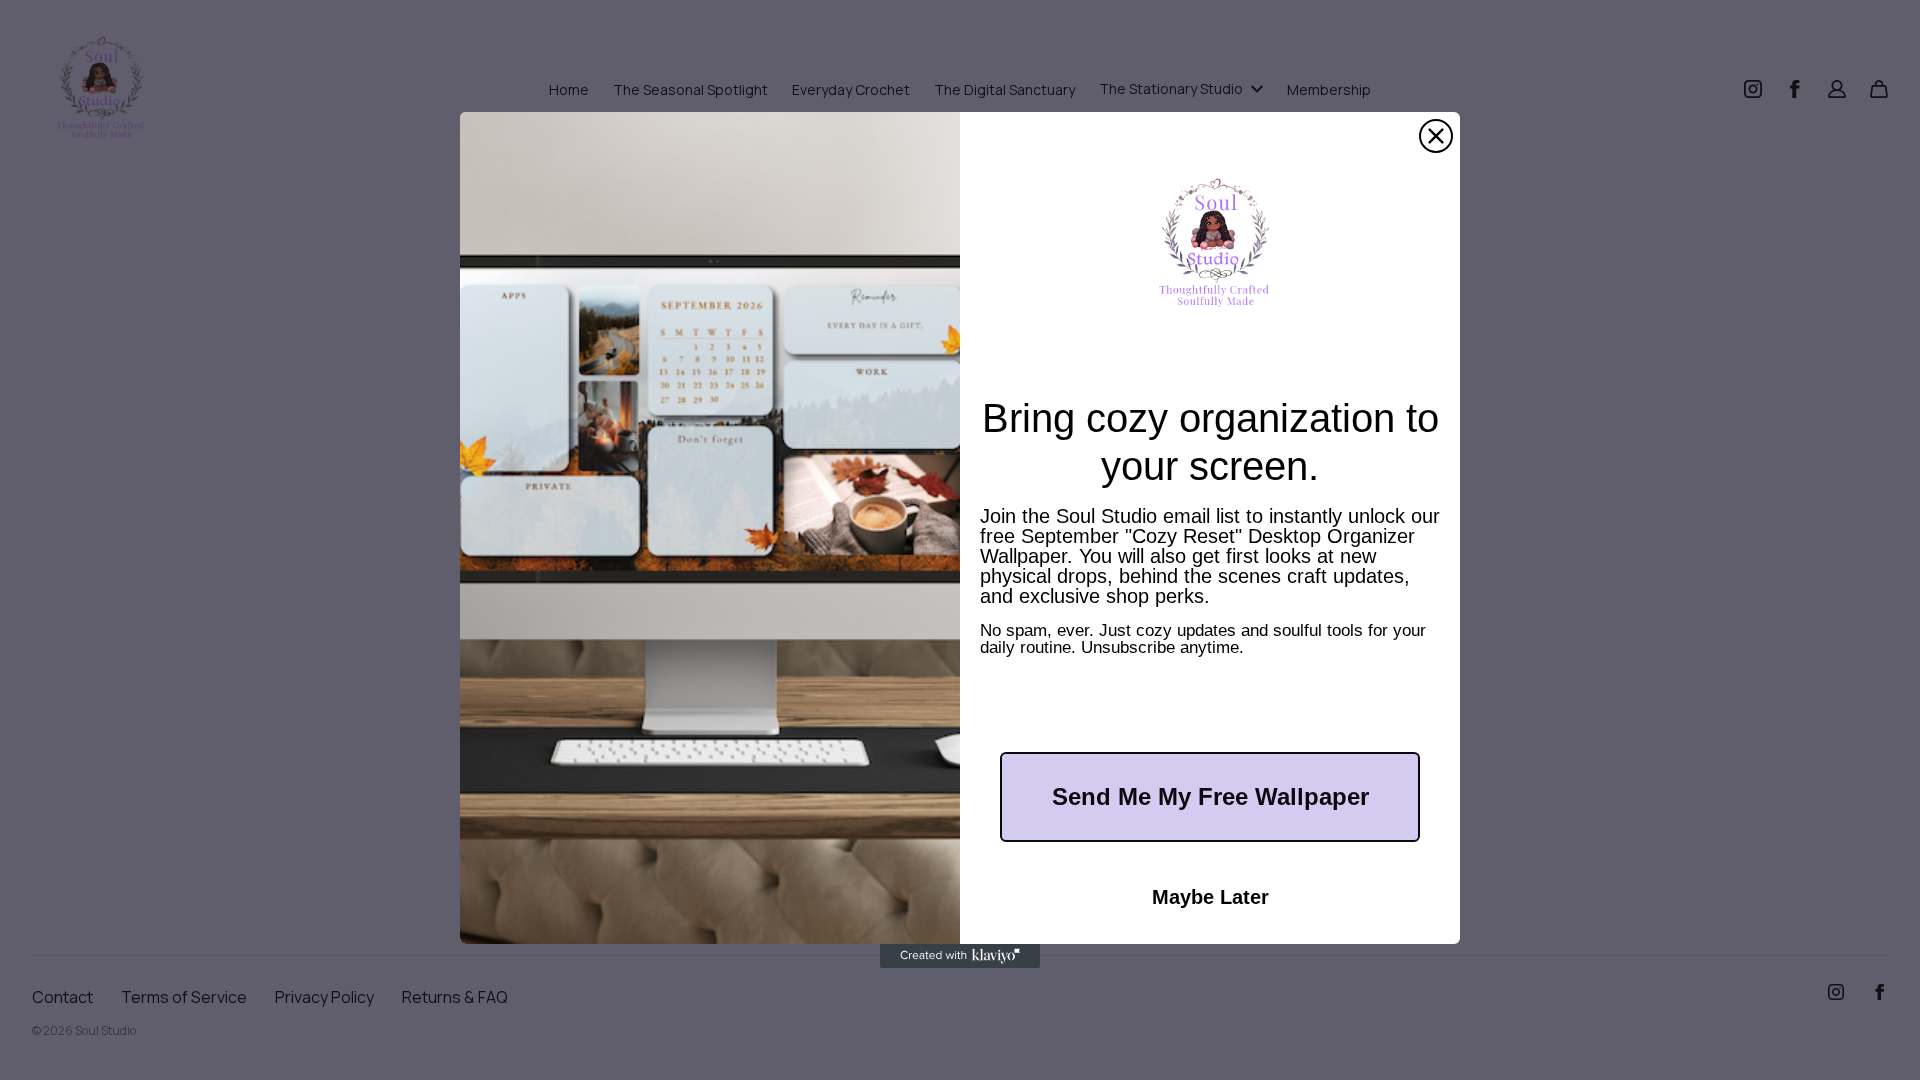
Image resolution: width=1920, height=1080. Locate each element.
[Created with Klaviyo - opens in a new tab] (960, 956)
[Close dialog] (1436, 136)
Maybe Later (1210, 897)
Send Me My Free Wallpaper (1210, 796)
